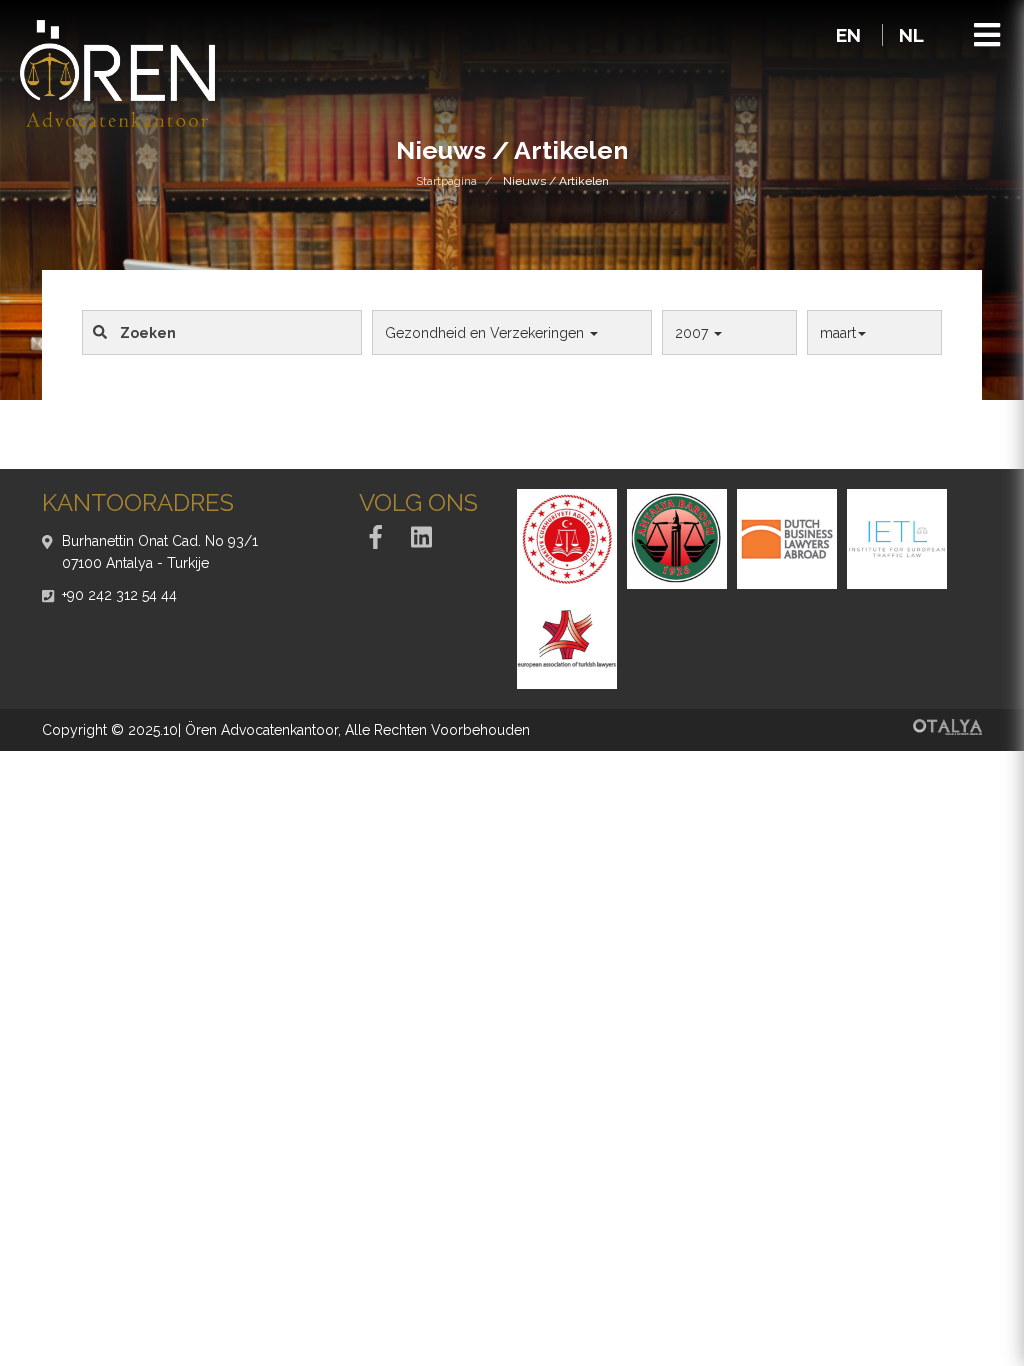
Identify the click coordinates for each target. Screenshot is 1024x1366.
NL (911, 35)
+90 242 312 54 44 (119, 595)
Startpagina (446, 181)
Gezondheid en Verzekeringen (486, 333)
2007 (693, 333)
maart (838, 333)
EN (851, 35)
